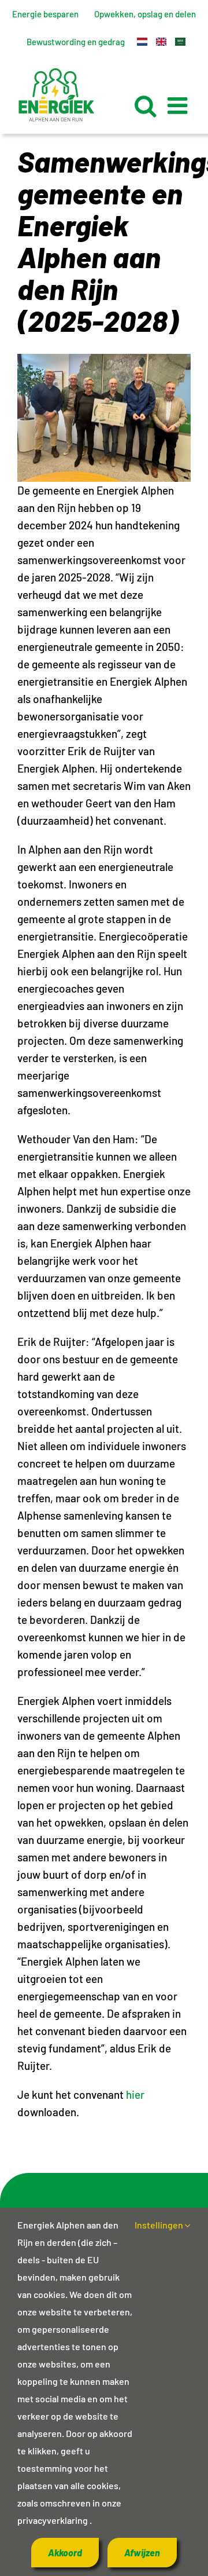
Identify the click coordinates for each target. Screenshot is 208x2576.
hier (135, 2094)
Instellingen (160, 2225)
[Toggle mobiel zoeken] (145, 105)
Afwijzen (142, 2553)
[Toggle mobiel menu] (179, 105)
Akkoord (65, 2553)
